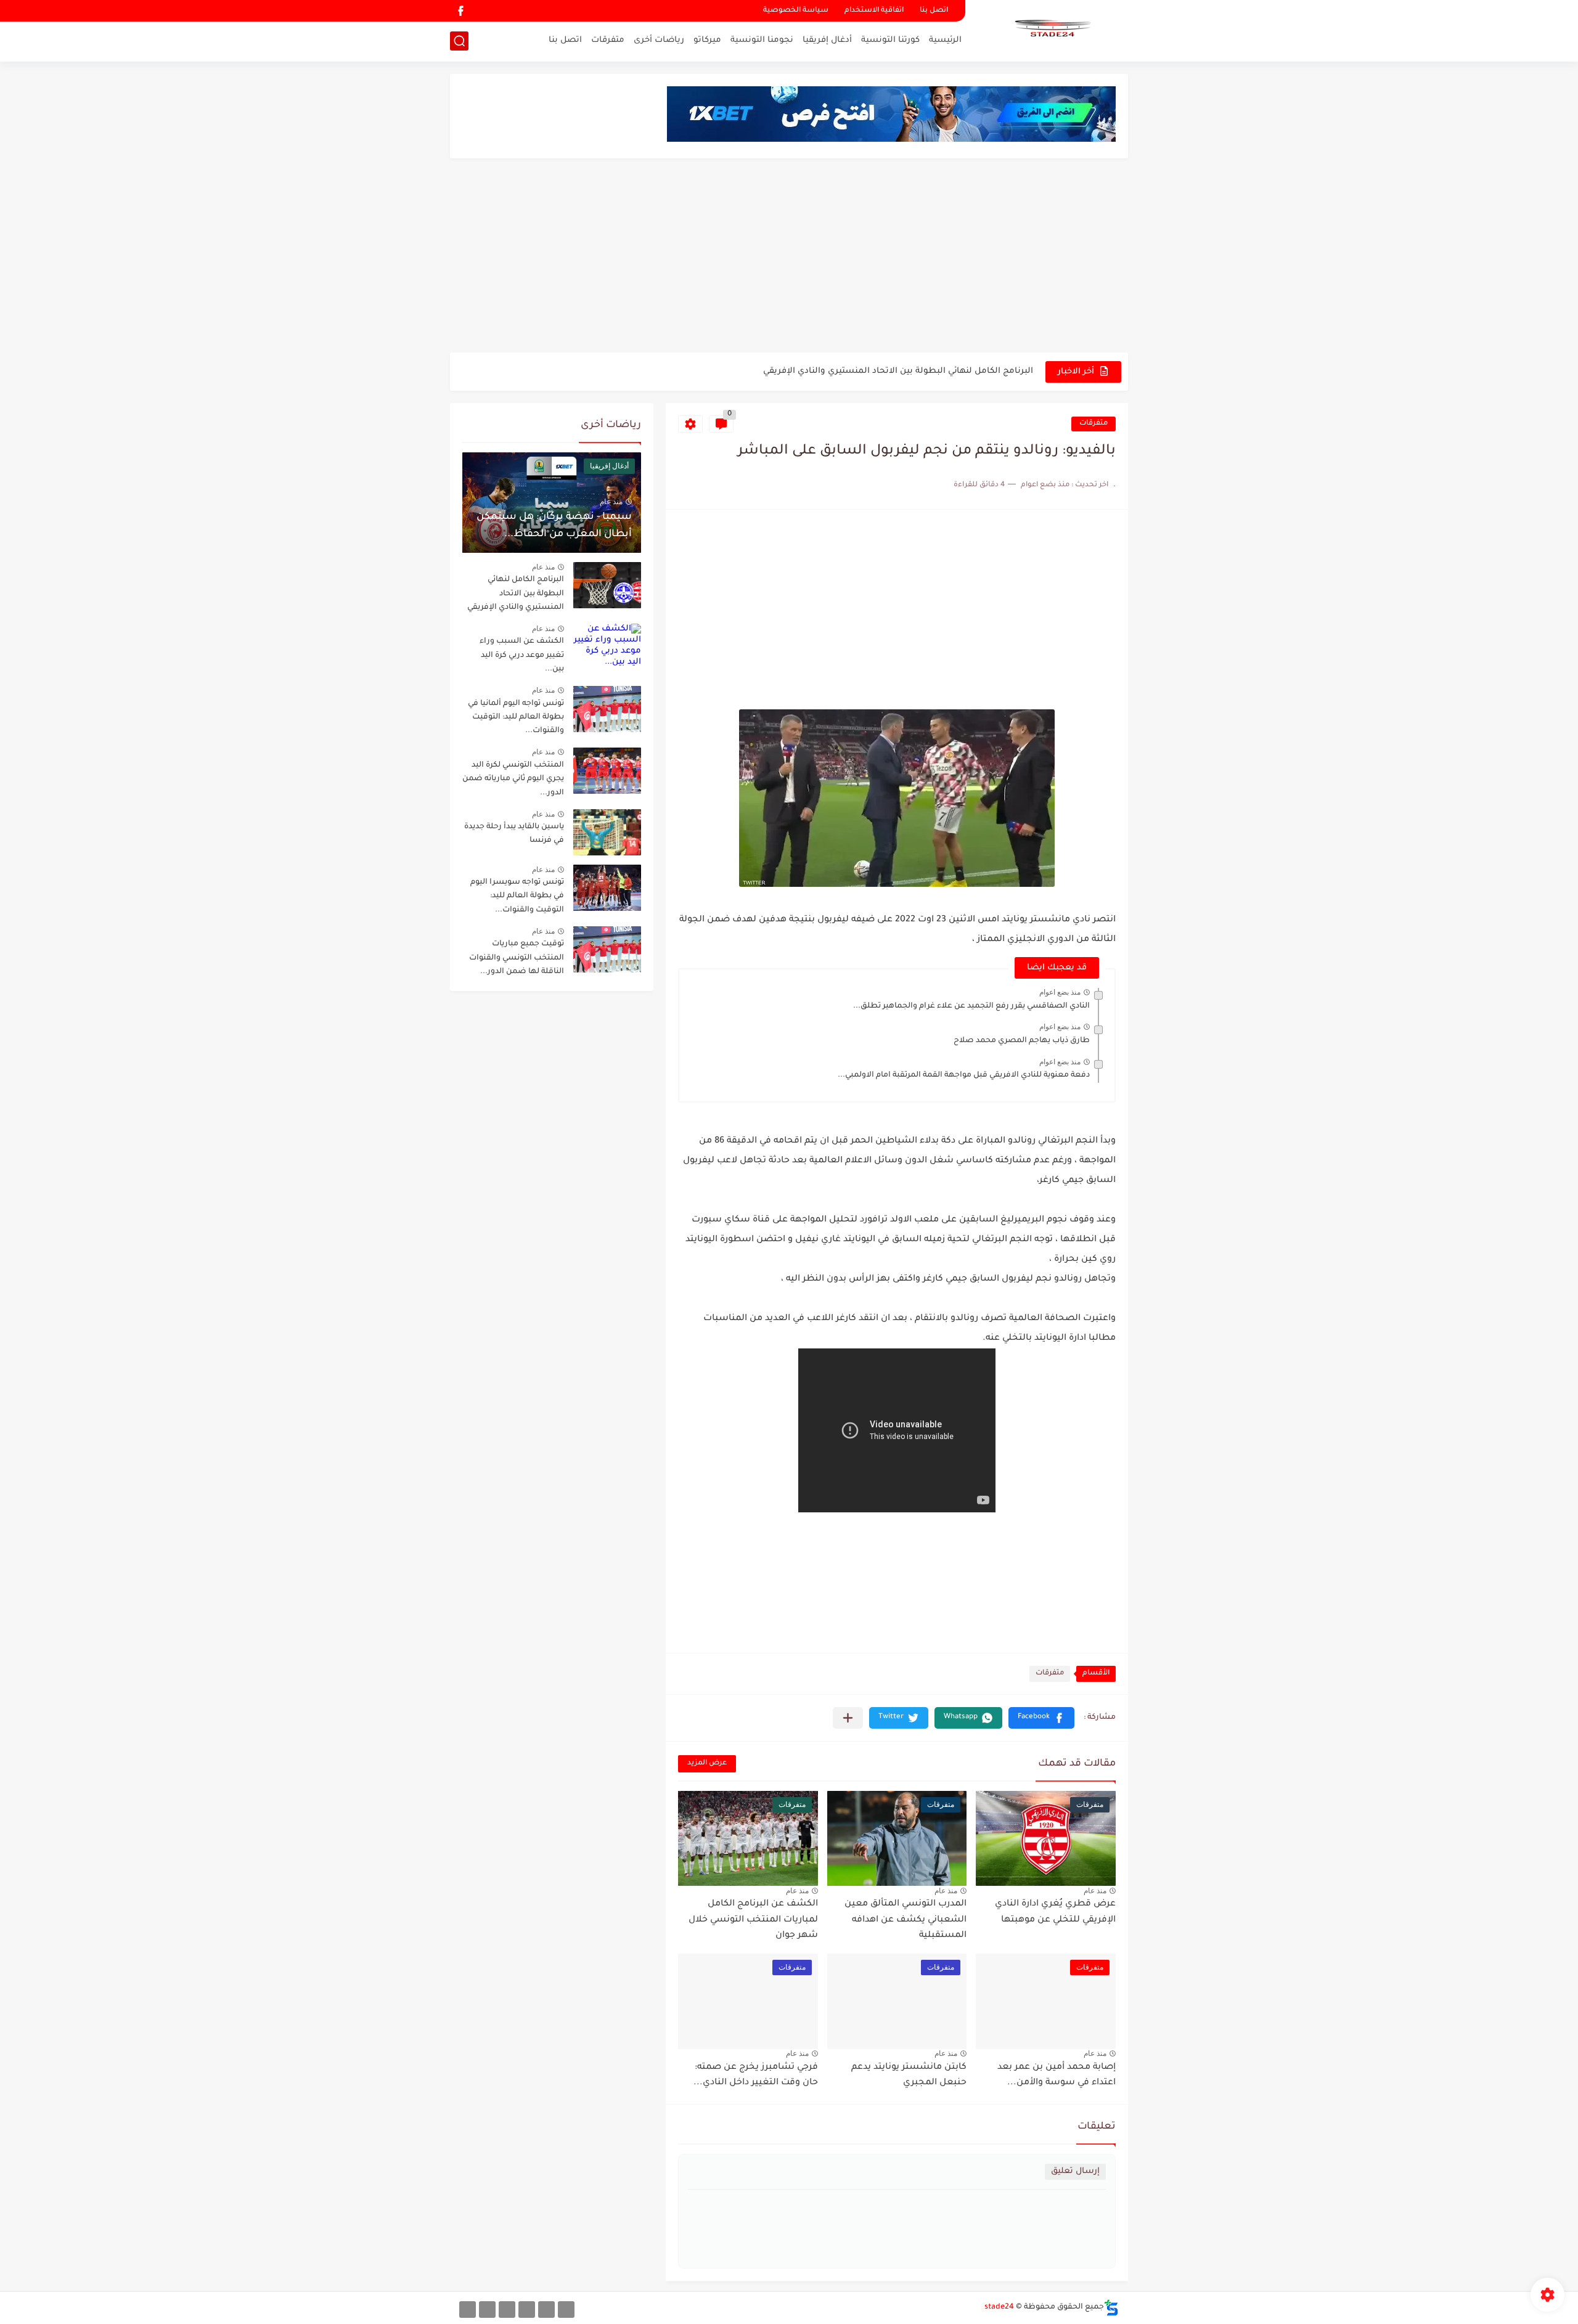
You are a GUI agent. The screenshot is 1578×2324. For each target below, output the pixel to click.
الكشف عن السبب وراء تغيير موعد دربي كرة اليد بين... (522, 655)
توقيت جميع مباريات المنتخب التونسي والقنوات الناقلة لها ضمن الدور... (517, 958)
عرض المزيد (707, 1763)
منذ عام (1095, 1891)
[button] (1041, 1718)
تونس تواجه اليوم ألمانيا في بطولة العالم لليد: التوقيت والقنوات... (516, 718)
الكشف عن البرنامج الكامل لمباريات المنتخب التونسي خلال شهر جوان (753, 1920)
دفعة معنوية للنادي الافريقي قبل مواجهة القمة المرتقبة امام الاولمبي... (964, 1075)
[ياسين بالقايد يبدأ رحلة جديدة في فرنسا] (607, 832)
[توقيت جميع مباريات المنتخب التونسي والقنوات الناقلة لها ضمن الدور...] (607, 949)
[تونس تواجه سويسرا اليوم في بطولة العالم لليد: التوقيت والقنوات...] (607, 888)
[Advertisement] (789, 257)
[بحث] (459, 41)
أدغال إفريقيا (827, 40)
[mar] (566, 2310)
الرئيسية (945, 40)
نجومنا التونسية (762, 40)
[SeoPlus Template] (1111, 2308)
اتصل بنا (934, 11)
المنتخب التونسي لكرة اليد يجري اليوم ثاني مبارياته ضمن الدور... (513, 779)
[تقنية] (546, 2310)
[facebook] (460, 11)
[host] (468, 2310)
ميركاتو (707, 40)
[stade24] (1051, 30)
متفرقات (608, 40)
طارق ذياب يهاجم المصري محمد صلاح (1022, 1041)
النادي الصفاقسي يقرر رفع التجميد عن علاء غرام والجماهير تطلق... (971, 1006)
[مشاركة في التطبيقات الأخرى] (848, 1718)
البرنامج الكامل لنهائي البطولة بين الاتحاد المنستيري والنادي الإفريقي (516, 594)
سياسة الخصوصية (796, 11)
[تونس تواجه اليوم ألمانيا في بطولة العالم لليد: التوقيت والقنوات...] (607, 709)
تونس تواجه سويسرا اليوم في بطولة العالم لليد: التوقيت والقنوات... (517, 896)
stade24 (999, 2307)
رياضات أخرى (659, 40)
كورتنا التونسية (890, 40)
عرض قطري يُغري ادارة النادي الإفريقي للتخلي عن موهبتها (920, 371)
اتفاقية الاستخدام (874, 11)
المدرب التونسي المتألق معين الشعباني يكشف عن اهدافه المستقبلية (906, 1920)
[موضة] (527, 2310)
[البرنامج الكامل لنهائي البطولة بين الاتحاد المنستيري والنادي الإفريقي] (607, 585)
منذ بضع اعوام (1060, 992)
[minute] (507, 2310)
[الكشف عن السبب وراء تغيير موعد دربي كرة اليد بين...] (607, 647)
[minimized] (487, 2310)
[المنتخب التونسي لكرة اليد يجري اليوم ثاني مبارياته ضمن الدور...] (607, 771)
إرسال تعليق (1075, 2171)
